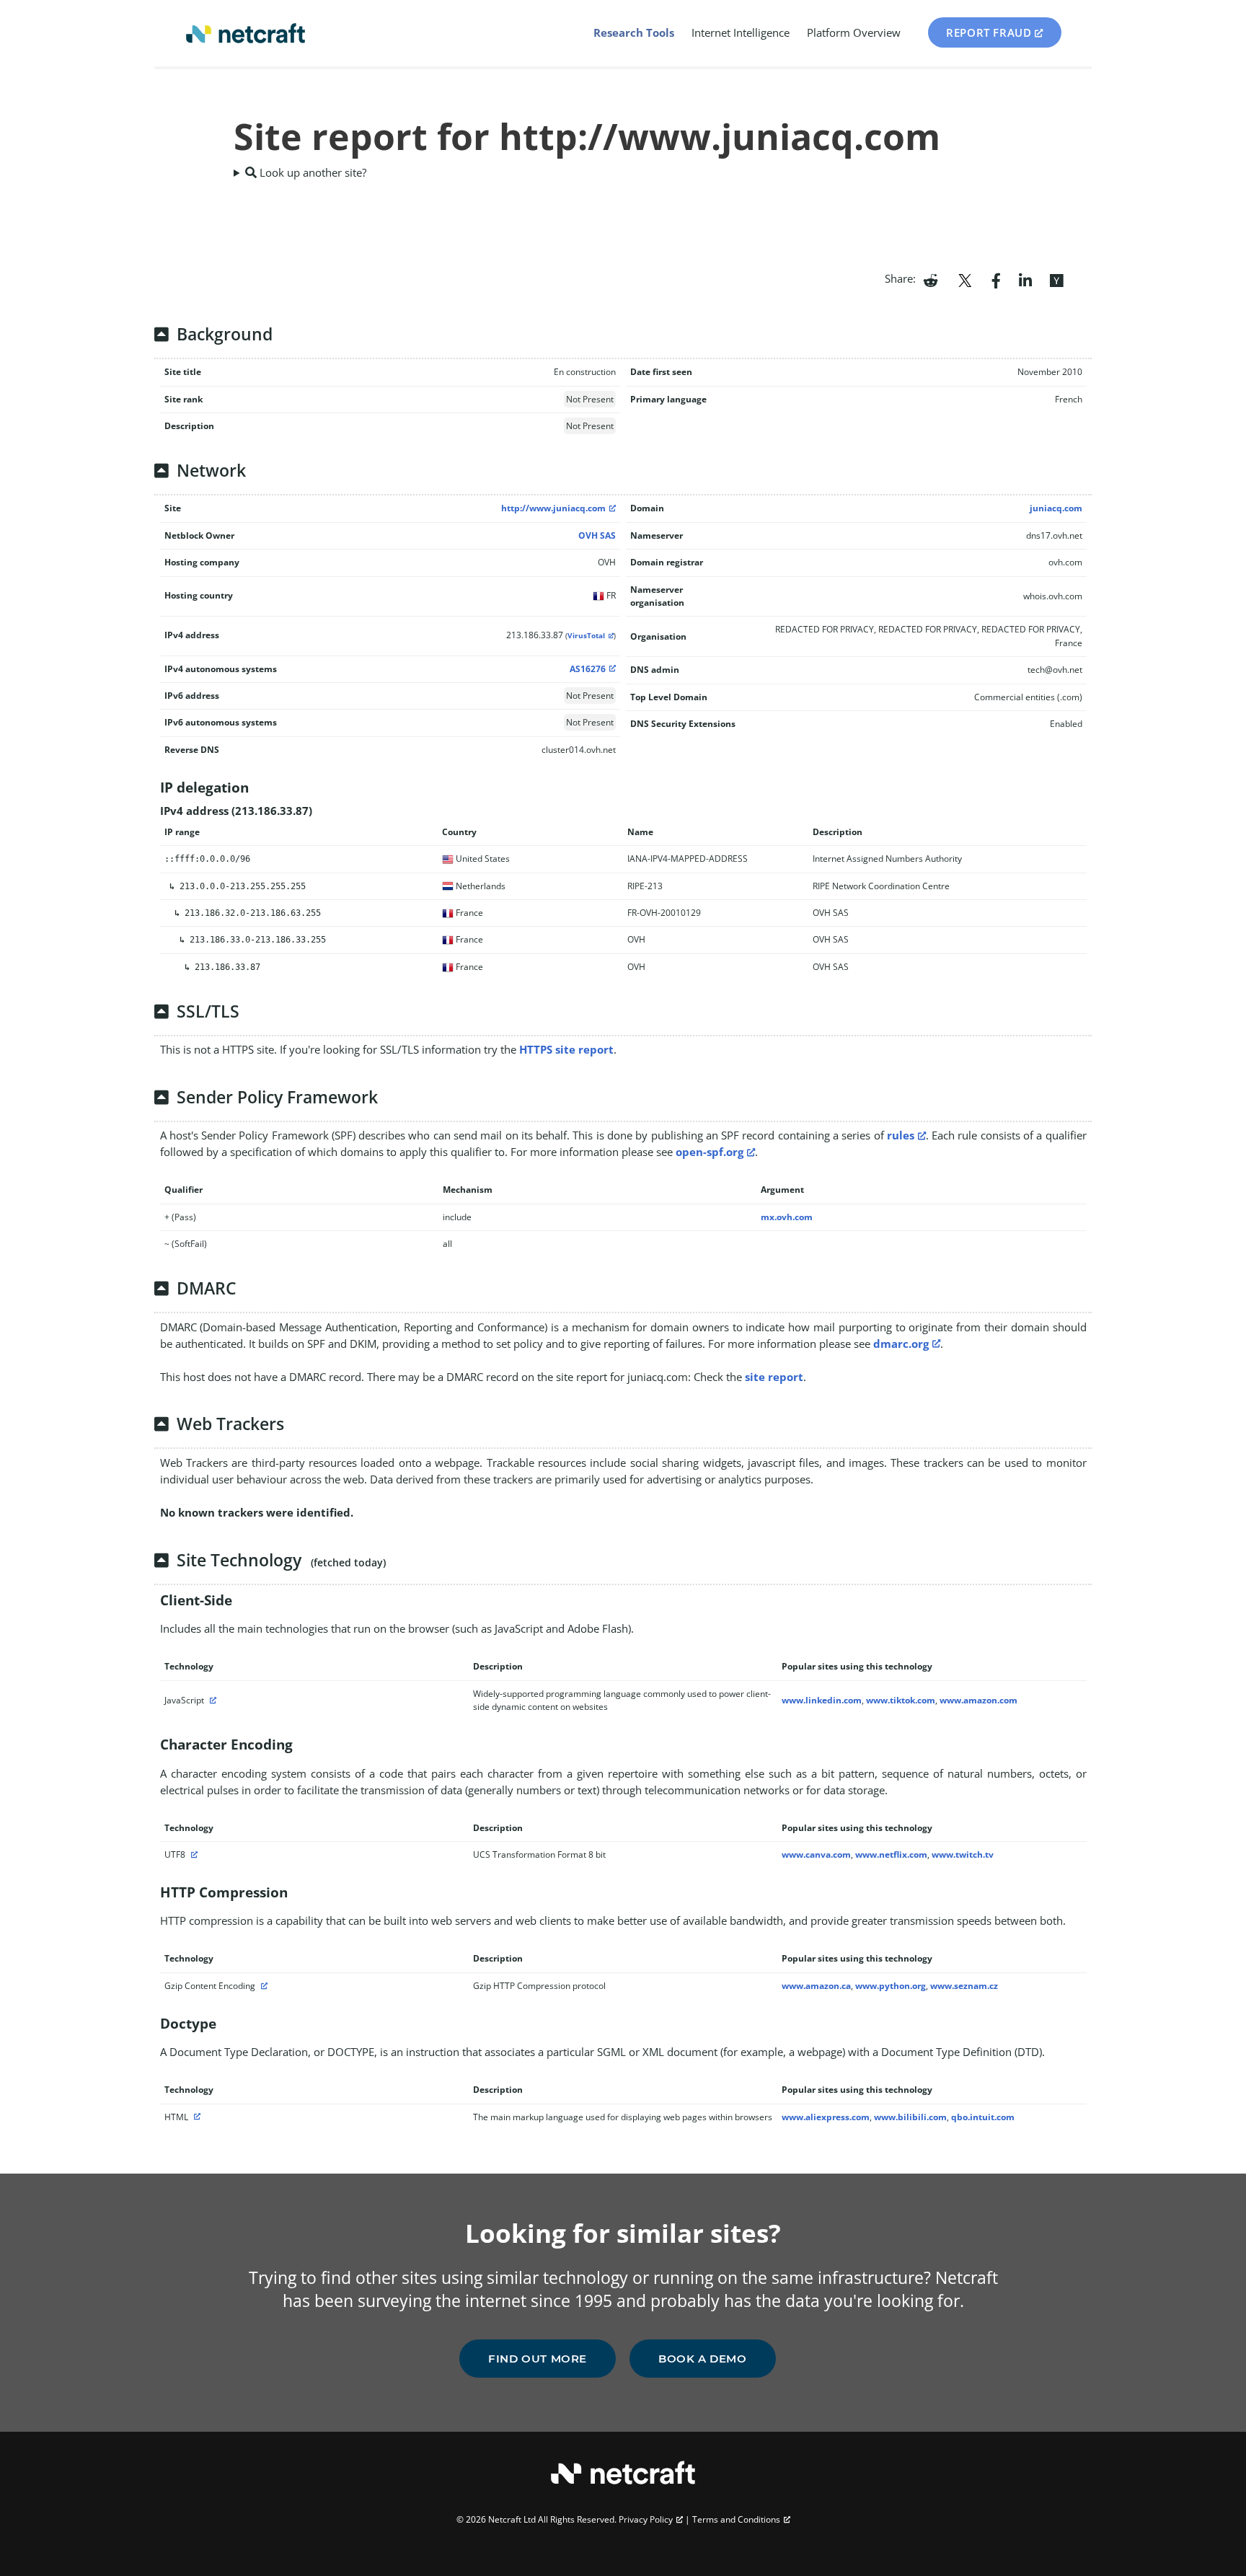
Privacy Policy (646, 2519)
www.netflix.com (891, 1854)
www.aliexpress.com (826, 2117)
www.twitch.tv (963, 1854)
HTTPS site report (566, 1049)
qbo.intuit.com (983, 2117)
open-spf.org (710, 1152)
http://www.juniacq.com (553, 508)
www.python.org (891, 1986)
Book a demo (703, 2359)
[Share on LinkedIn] (1025, 279)
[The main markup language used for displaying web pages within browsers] (195, 2117)
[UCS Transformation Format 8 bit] (193, 1854)
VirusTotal (586, 636)
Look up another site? (311, 172)
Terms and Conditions (736, 2519)
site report (774, 1377)
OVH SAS (597, 535)
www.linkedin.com (822, 1700)
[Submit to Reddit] (931, 279)
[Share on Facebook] (996, 279)
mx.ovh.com (787, 1217)
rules (901, 1135)
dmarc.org (901, 1344)
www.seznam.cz (964, 1986)
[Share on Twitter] (965, 279)
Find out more (538, 2359)
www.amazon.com (978, 1700)
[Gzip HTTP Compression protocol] (262, 1986)
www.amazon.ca (816, 1986)
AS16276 (588, 669)
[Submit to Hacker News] (1056, 279)
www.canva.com (816, 1854)
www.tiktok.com (901, 1700)
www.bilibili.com (910, 2117)
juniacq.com (1056, 508)
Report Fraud (989, 32)
